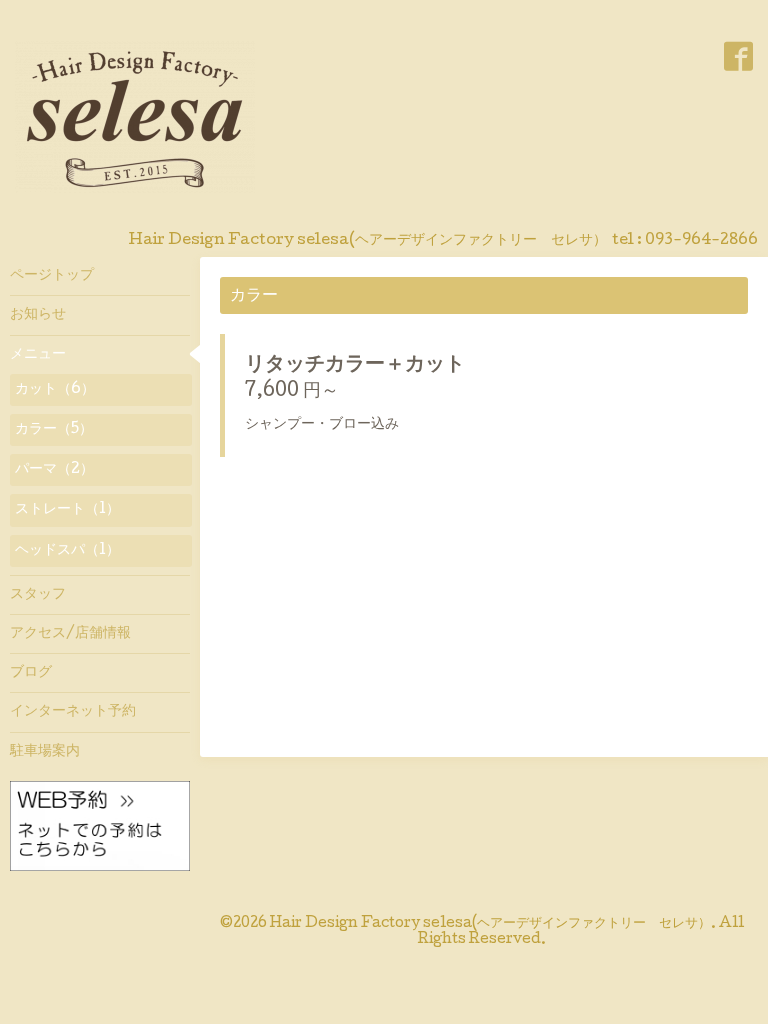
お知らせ (38, 315)
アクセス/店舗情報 (70, 634)
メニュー (38, 355)
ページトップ (52, 276)
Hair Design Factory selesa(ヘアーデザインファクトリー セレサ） (490, 924)
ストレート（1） (67, 510)
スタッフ (38, 595)
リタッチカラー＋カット (355, 366)
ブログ (31, 673)
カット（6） (55, 390)
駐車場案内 (45, 752)
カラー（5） (54, 430)
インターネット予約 (73, 712)
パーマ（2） (54, 470)
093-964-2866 (701, 241)
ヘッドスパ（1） (67, 551)
